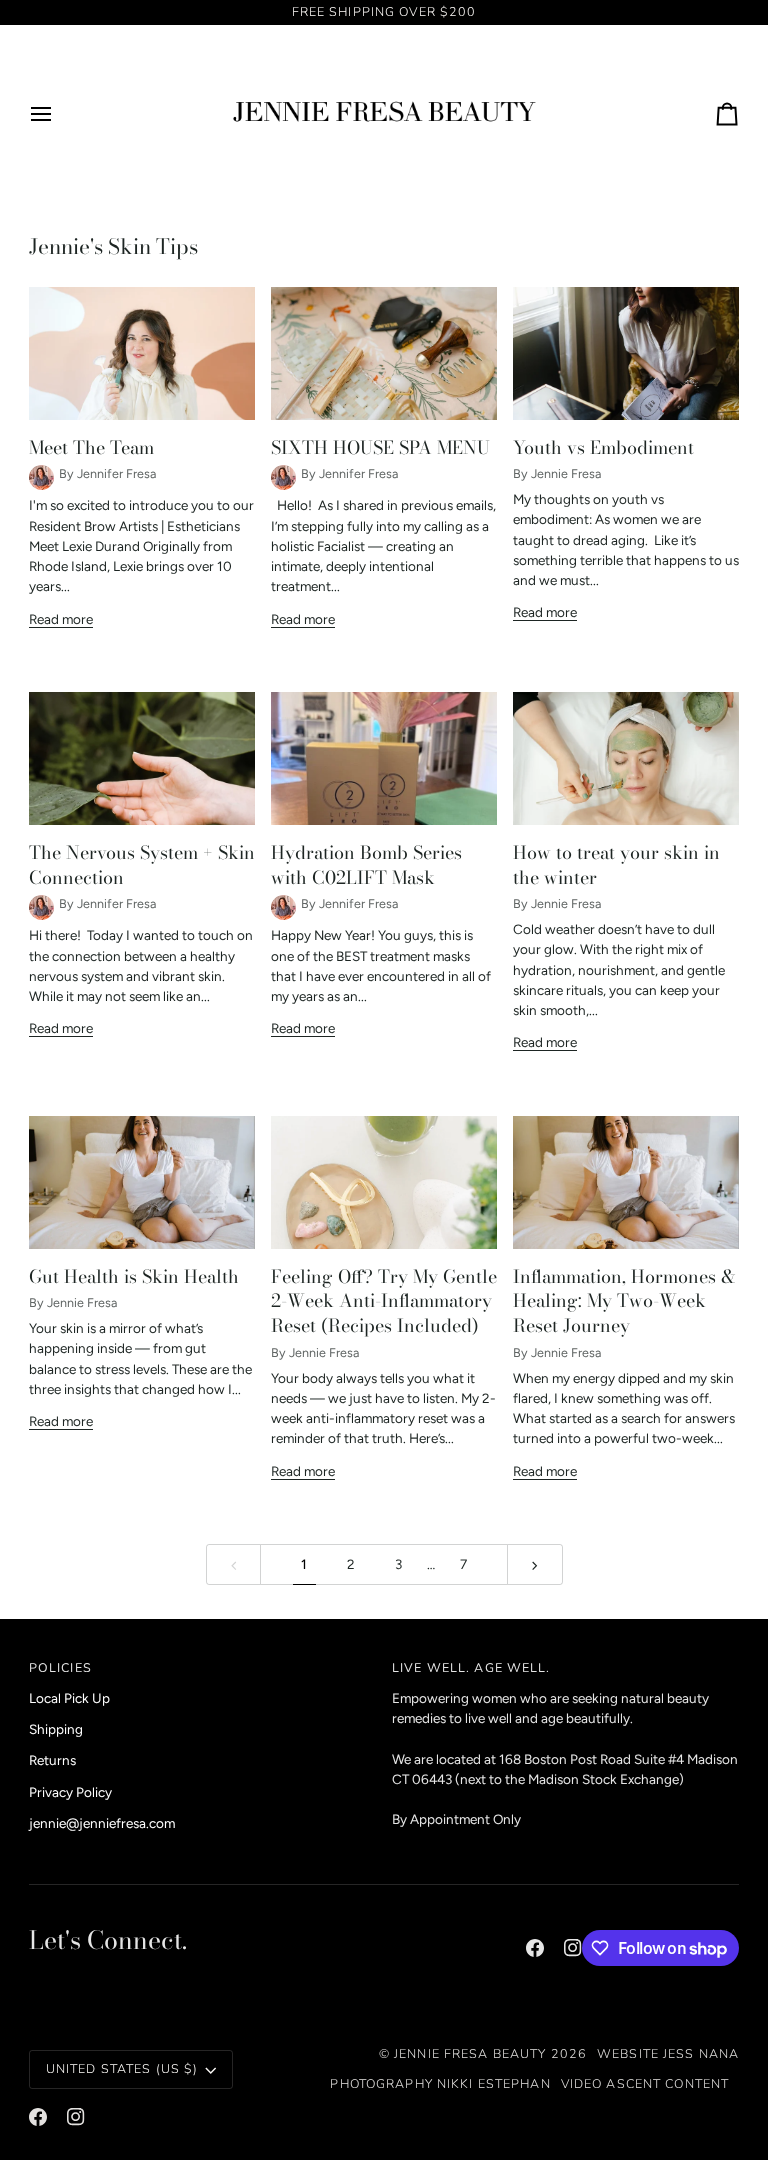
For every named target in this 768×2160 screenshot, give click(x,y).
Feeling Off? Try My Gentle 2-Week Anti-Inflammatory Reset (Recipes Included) (384, 1301)
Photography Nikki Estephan (440, 2083)
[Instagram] (573, 1948)
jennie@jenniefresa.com (102, 1823)
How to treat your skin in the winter (616, 865)
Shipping (56, 1729)
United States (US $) (122, 2068)
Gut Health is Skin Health (134, 1276)
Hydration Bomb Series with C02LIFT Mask (366, 865)
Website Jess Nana (668, 2053)
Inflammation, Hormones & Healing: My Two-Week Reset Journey (624, 1301)
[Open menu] (59, 114)
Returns (52, 1760)
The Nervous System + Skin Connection (142, 865)
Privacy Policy (70, 1792)
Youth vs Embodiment (603, 447)
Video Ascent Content (645, 2083)
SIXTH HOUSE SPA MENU (380, 447)
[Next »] (535, 1564)
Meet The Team (91, 447)
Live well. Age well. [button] (471, 1667)
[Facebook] (535, 1948)
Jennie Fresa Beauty (470, 2053)
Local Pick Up (69, 1698)
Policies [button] (60, 1667)
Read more (61, 619)
